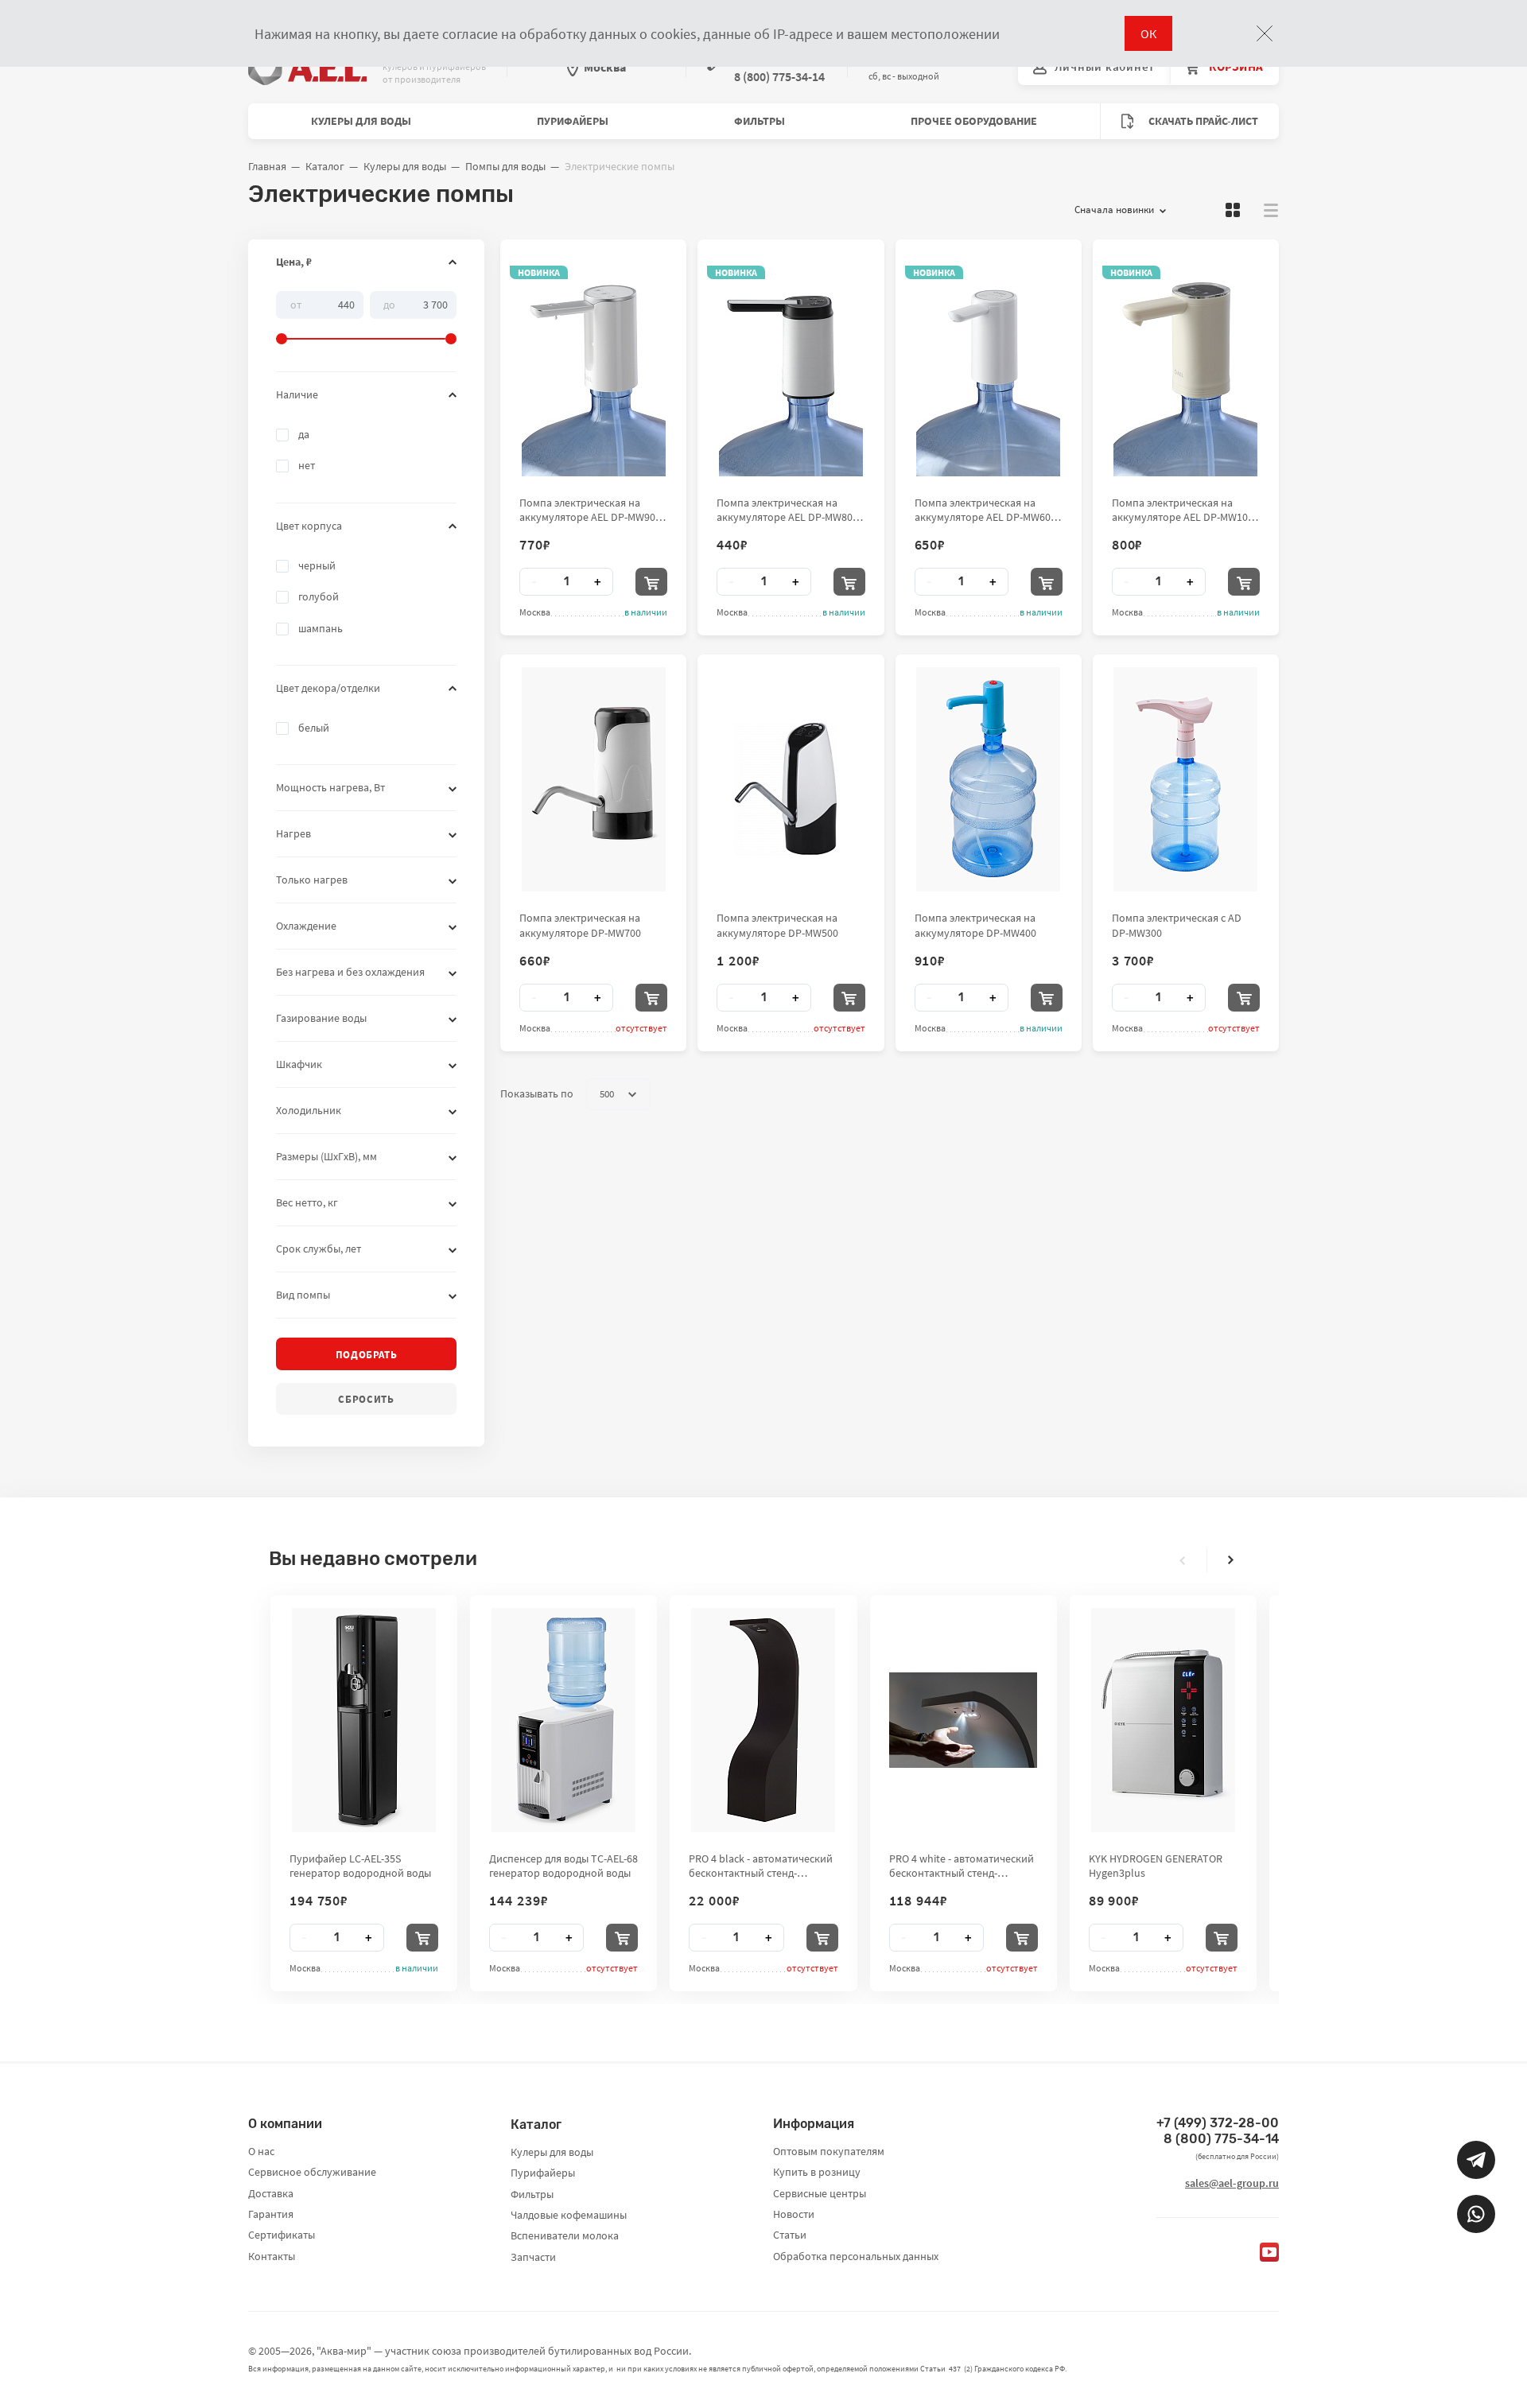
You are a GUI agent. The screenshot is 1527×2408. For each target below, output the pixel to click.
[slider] (366, 318)
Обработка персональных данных (856, 2256)
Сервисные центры (820, 2193)
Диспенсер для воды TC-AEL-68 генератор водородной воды (563, 1866)
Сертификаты (282, 2235)
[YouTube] (1269, 2252)
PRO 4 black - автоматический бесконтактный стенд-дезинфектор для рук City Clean (761, 1866)
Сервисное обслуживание (312, 2172)
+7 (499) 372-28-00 (1218, 2123)
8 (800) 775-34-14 (1221, 2139)
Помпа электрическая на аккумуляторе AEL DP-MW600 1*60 (985, 510)
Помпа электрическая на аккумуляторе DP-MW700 (580, 925)
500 (607, 1094)
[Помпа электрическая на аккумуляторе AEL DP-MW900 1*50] (594, 364)
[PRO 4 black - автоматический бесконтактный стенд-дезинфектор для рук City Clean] (763, 1720)
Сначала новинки (1114, 210)
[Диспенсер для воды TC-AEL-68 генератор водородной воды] (563, 1720)
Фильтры (760, 121)
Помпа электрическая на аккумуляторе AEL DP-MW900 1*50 (590, 510)
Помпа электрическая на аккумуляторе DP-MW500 (777, 925)
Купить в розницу (817, 2172)
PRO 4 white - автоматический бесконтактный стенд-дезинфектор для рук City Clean (962, 1866)
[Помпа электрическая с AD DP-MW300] (1185, 779)
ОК (1148, 33)
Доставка (271, 2193)
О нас (261, 2151)
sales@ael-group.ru (1232, 2183)
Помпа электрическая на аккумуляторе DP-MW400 (975, 925)
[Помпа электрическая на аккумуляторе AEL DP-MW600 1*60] (988, 364)
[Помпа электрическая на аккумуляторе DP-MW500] (791, 779)
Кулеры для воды (361, 121)
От (296, 304)
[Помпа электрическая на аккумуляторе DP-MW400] (988, 779)
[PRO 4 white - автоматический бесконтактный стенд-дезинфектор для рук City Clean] (963, 1720)
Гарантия (271, 2214)
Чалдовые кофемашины (569, 2215)
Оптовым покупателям (829, 2151)
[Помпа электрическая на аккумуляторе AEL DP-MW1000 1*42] (1185, 364)
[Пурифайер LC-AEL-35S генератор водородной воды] (364, 1720)
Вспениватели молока (565, 2235)
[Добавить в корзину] (651, 582)
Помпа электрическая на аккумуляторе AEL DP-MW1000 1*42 (1185, 510)
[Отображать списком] (1271, 210)
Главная (267, 166)
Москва (605, 67)
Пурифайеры (573, 121)
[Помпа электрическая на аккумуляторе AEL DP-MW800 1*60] (791, 364)
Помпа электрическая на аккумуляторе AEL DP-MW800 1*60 (787, 510)
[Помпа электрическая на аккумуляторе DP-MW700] (594, 779)
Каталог (325, 166)
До (389, 304)
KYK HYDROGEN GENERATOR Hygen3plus (1156, 1866)
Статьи (790, 2235)
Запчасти (533, 2257)
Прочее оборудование (974, 121)
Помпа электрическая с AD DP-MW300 (1177, 925)
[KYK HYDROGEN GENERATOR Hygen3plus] (1163, 1720)
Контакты (272, 2256)
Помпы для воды (505, 166)
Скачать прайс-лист (1202, 121)
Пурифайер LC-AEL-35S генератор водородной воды (360, 1866)
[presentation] (1183, 1560)
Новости (794, 2214)
